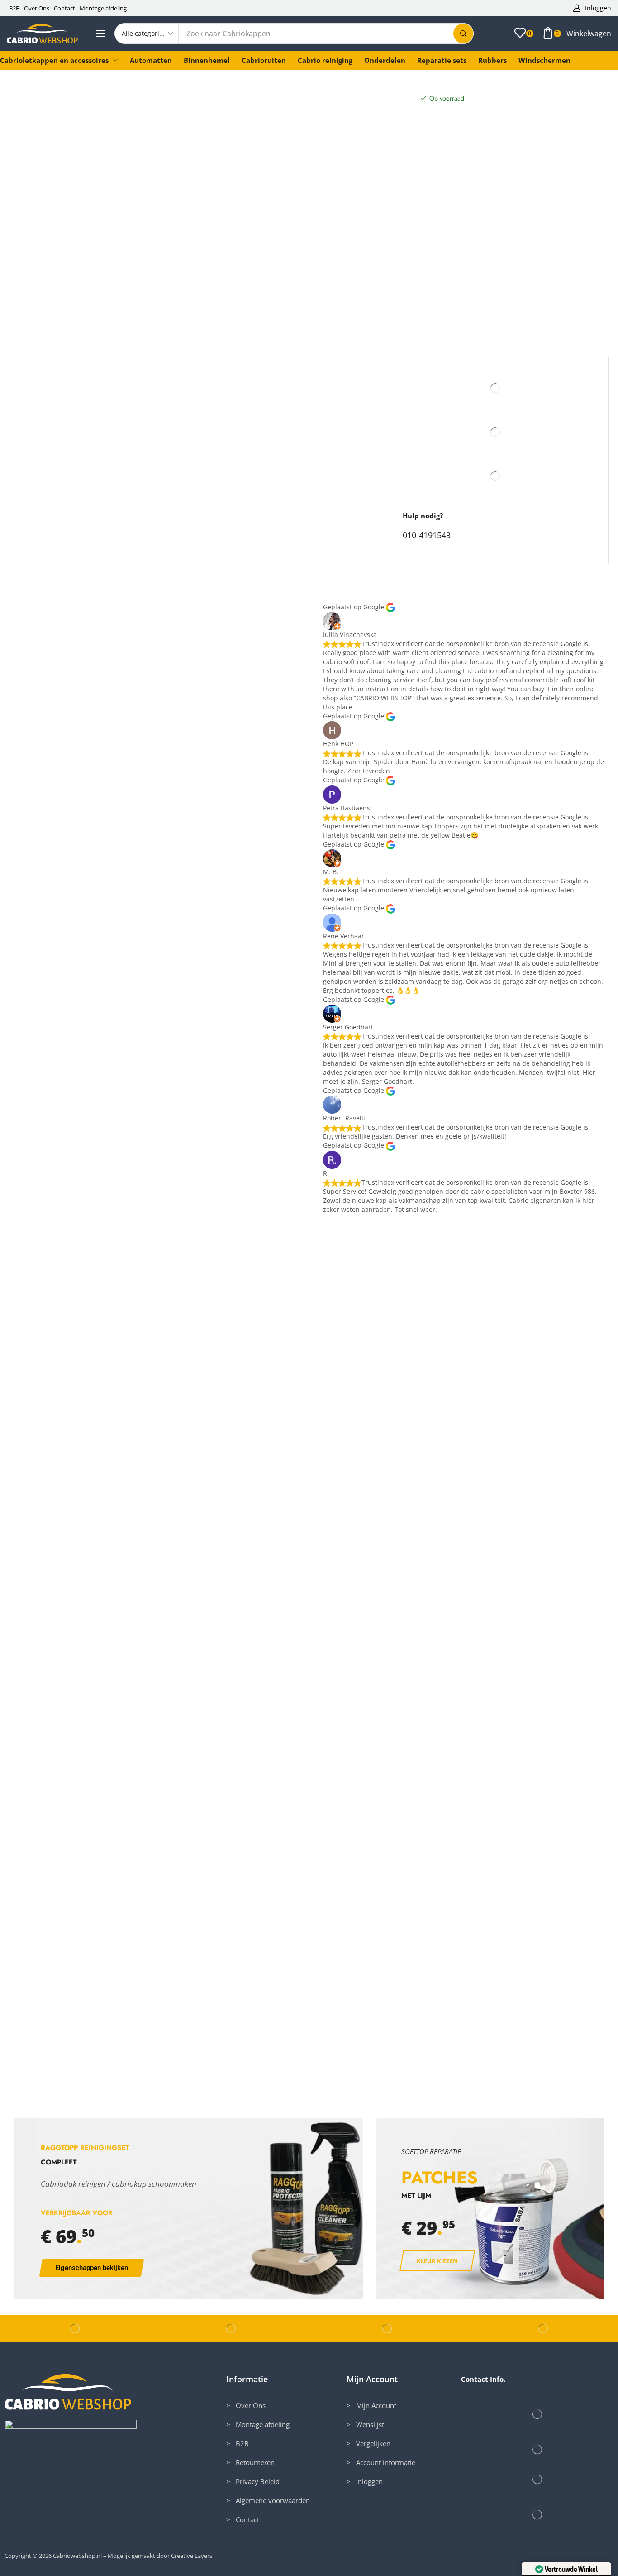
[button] (592, 8)
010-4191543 (427, 535)
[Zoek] (463, 34)
